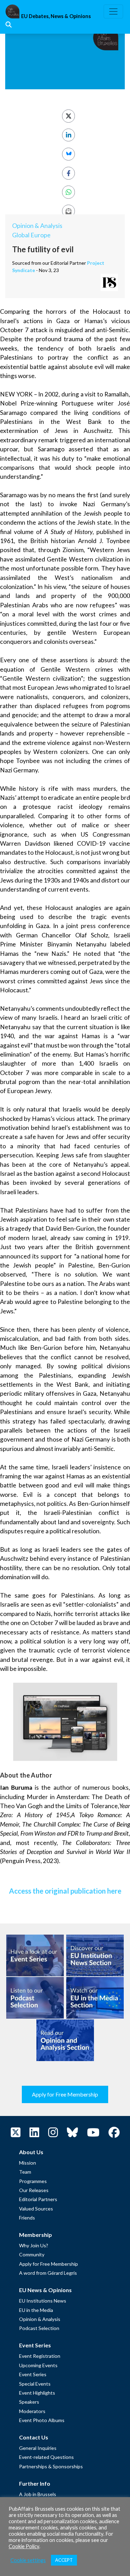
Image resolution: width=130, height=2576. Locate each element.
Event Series (33, 2374)
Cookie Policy (24, 2546)
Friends (27, 2218)
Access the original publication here (65, 1891)
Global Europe (31, 235)
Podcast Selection (39, 2328)
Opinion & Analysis (37, 226)
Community (32, 2254)
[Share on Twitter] (68, 116)
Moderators (32, 2411)
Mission (28, 2163)
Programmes (33, 2181)
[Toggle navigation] (113, 11)
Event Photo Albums (42, 2420)
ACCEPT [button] (64, 2560)
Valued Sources (36, 2209)
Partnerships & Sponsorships (51, 2466)
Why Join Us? (34, 2245)
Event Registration (40, 2356)
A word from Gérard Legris (48, 2273)
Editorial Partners (38, 2199)
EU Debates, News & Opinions (56, 16)
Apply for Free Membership (65, 2094)
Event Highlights (37, 2393)
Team (25, 2172)
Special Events (35, 2384)
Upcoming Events (38, 2365)
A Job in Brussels (38, 2494)
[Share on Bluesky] (68, 154)
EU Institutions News (43, 2301)
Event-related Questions (46, 2457)
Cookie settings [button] (28, 2560)
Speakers (29, 2402)
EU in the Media (36, 2310)
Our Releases (34, 2190)
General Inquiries (38, 2448)
